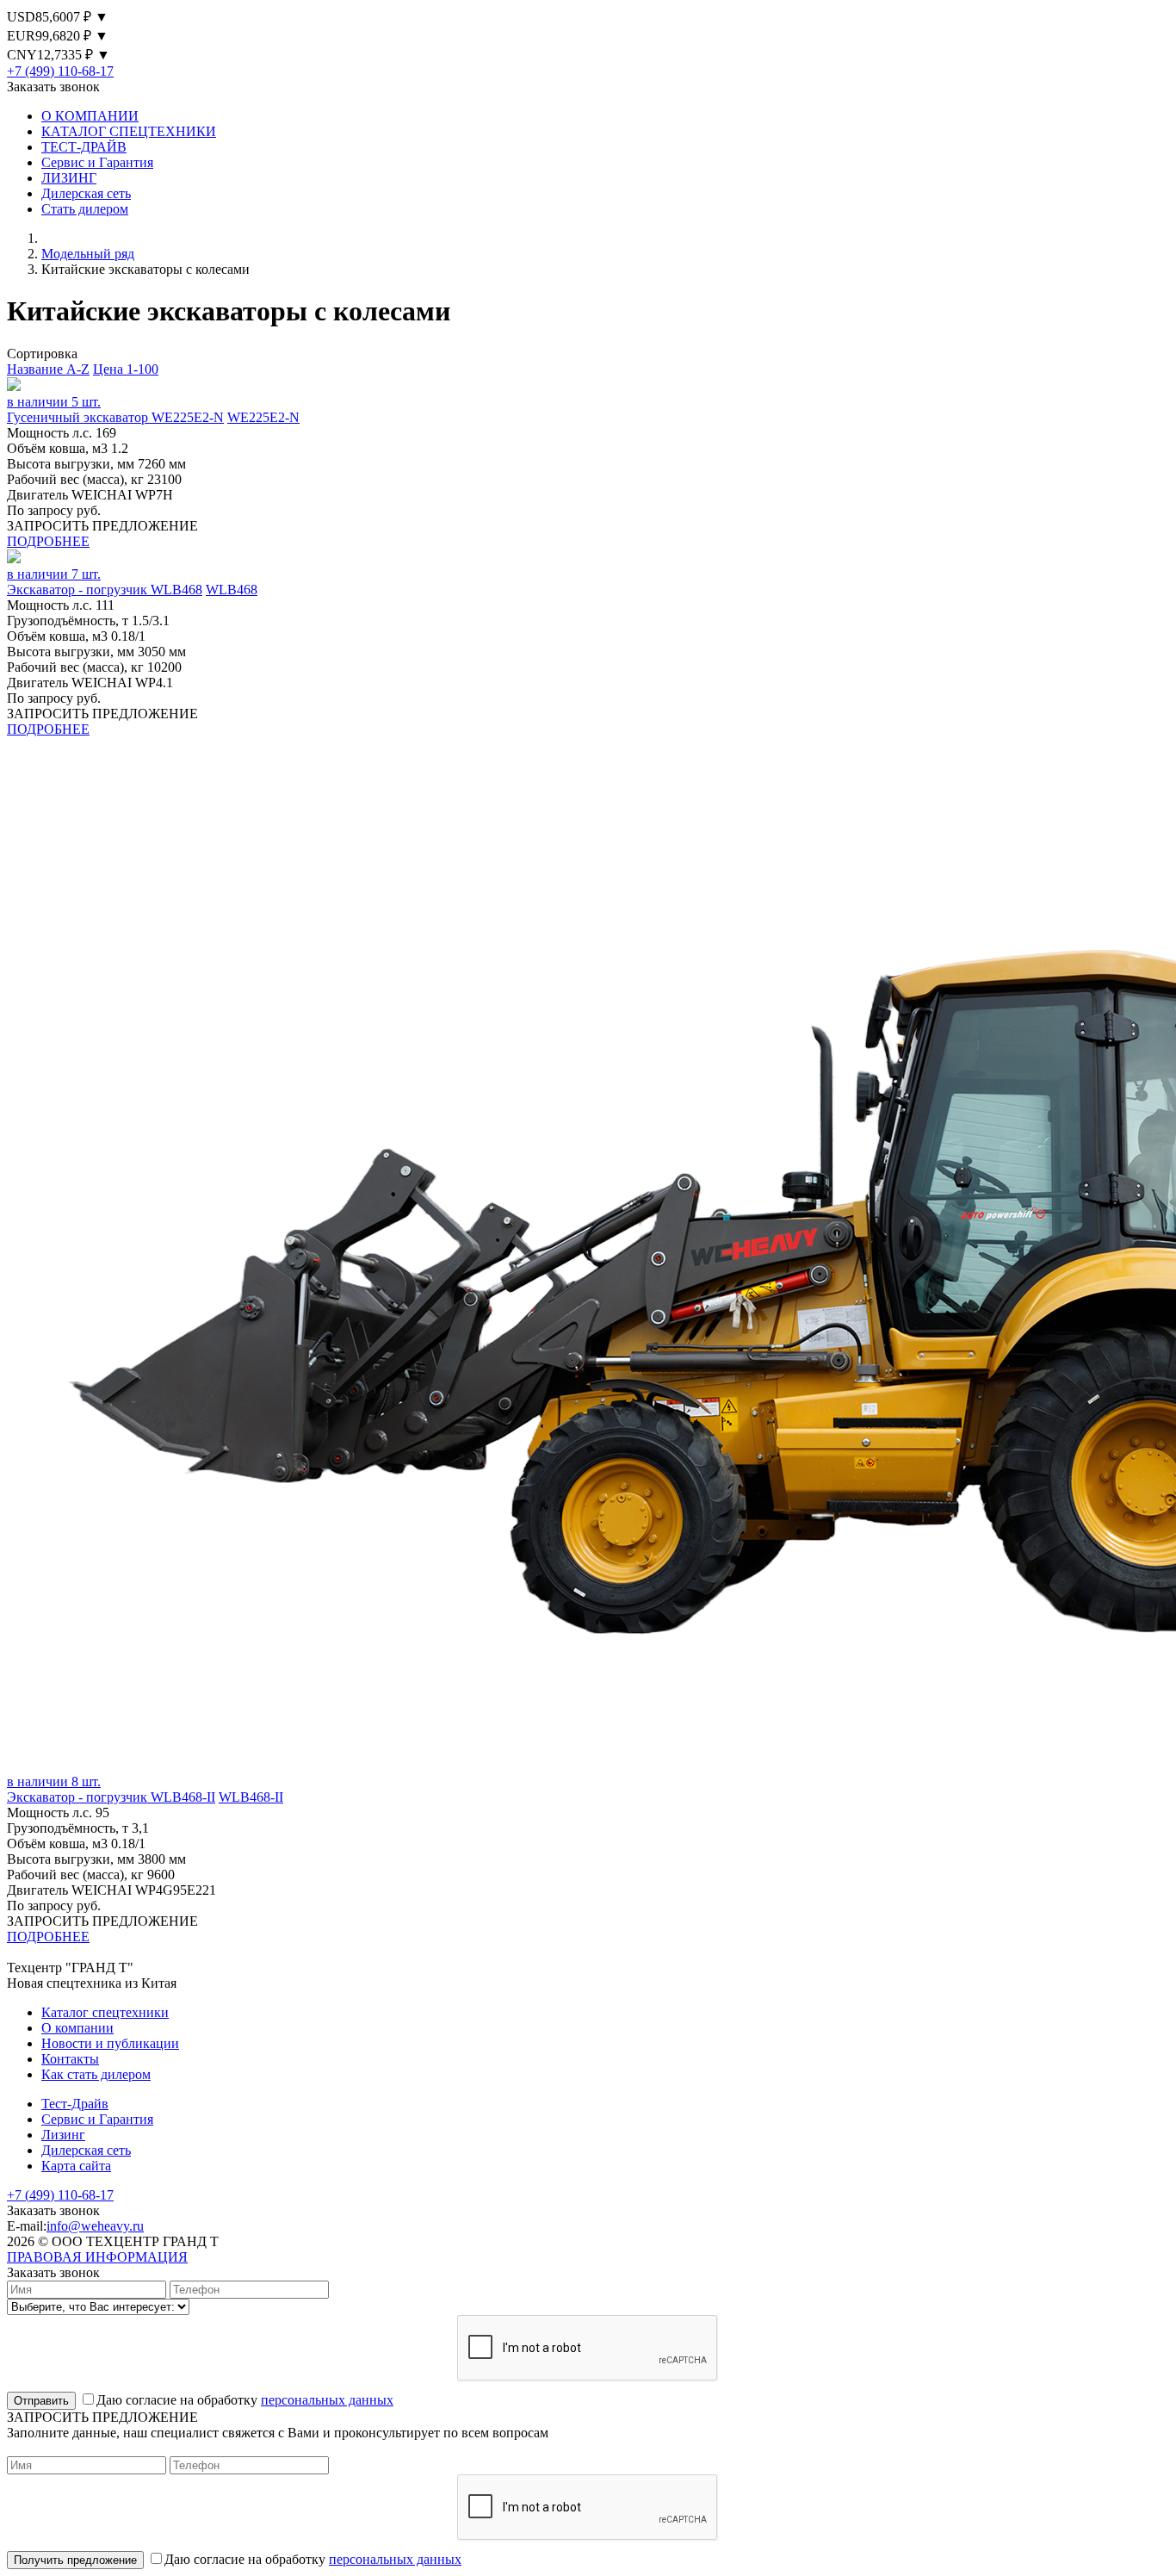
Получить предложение (75, 2560)
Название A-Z (48, 369)
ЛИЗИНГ (69, 178)
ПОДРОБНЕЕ (48, 541)
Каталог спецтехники (105, 2012)
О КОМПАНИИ (90, 116)
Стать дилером (85, 209)
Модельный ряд (88, 254)
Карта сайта (76, 2166)
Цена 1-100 (126, 369)
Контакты (70, 2059)
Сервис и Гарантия (97, 162)
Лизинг (63, 2135)
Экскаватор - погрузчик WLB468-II (111, 1797)
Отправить (41, 2401)
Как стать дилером (96, 2074)
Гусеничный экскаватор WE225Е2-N (115, 417)
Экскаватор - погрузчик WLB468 (105, 590)
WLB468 (232, 590)
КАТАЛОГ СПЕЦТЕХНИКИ (129, 131)
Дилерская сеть (86, 193)
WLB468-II (251, 1797)
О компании (77, 2028)
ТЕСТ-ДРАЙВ (84, 147)
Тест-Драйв (75, 2104)
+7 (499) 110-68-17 (60, 71)
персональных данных (327, 2400)
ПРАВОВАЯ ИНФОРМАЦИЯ (97, 2257)
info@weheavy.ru (95, 2226)
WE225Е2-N (263, 417)
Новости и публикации (110, 2043)
